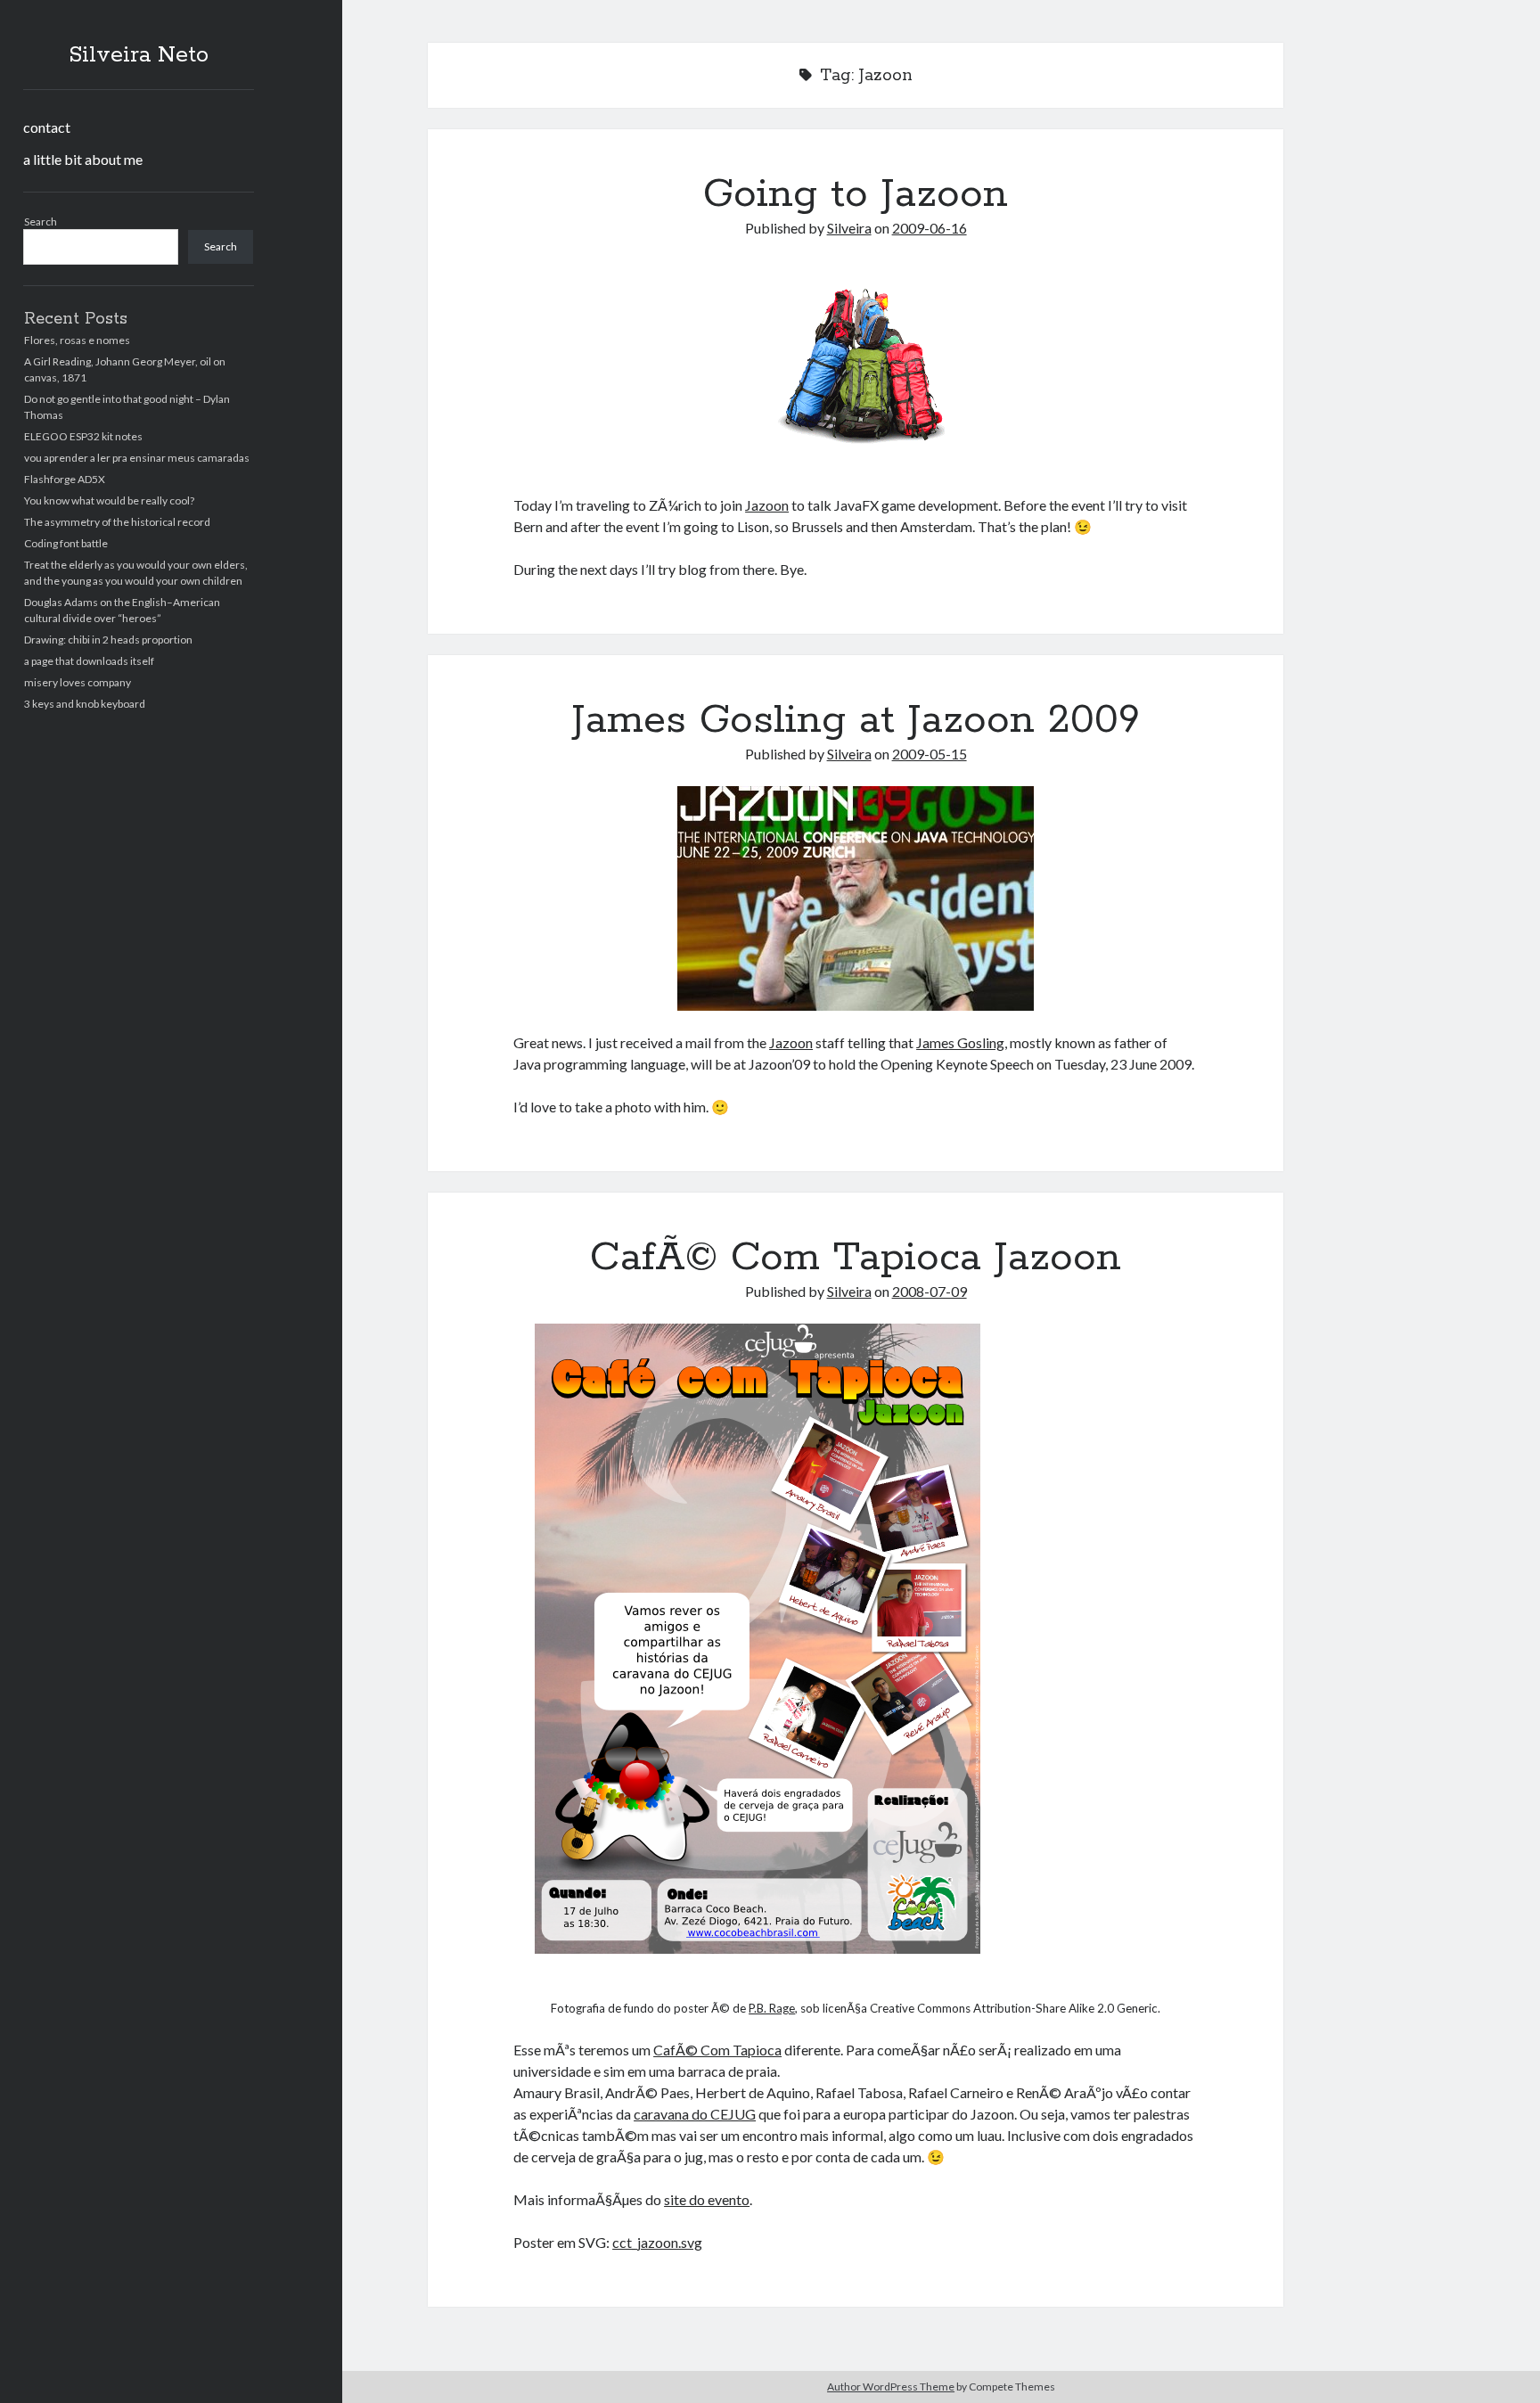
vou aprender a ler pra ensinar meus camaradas (137, 458)
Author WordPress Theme (891, 2387)
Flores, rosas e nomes (77, 340)
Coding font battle (66, 543)
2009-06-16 (930, 228)
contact (47, 127)
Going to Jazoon (856, 194)
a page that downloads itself (89, 661)
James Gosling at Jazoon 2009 (856, 720)
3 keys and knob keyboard (85, 704)
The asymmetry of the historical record (117, 522)
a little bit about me (83, 159)
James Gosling (960, 1042)
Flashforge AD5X (65, 479)
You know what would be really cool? (109, 500)
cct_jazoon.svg (657, 2242)
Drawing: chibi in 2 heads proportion (108, 640)
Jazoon (767, 505)
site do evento (707, 2199)
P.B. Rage (772, 2008)
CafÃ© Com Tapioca (717, 2050)
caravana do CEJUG (695, 2114)
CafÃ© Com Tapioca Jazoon (856, 1258)
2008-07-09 (930, 1291)
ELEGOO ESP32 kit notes (83, 436)
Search (41, 221)
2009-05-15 (930, 754)
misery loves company (78, 682)
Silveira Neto (139, 55)
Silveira (849, 228)
